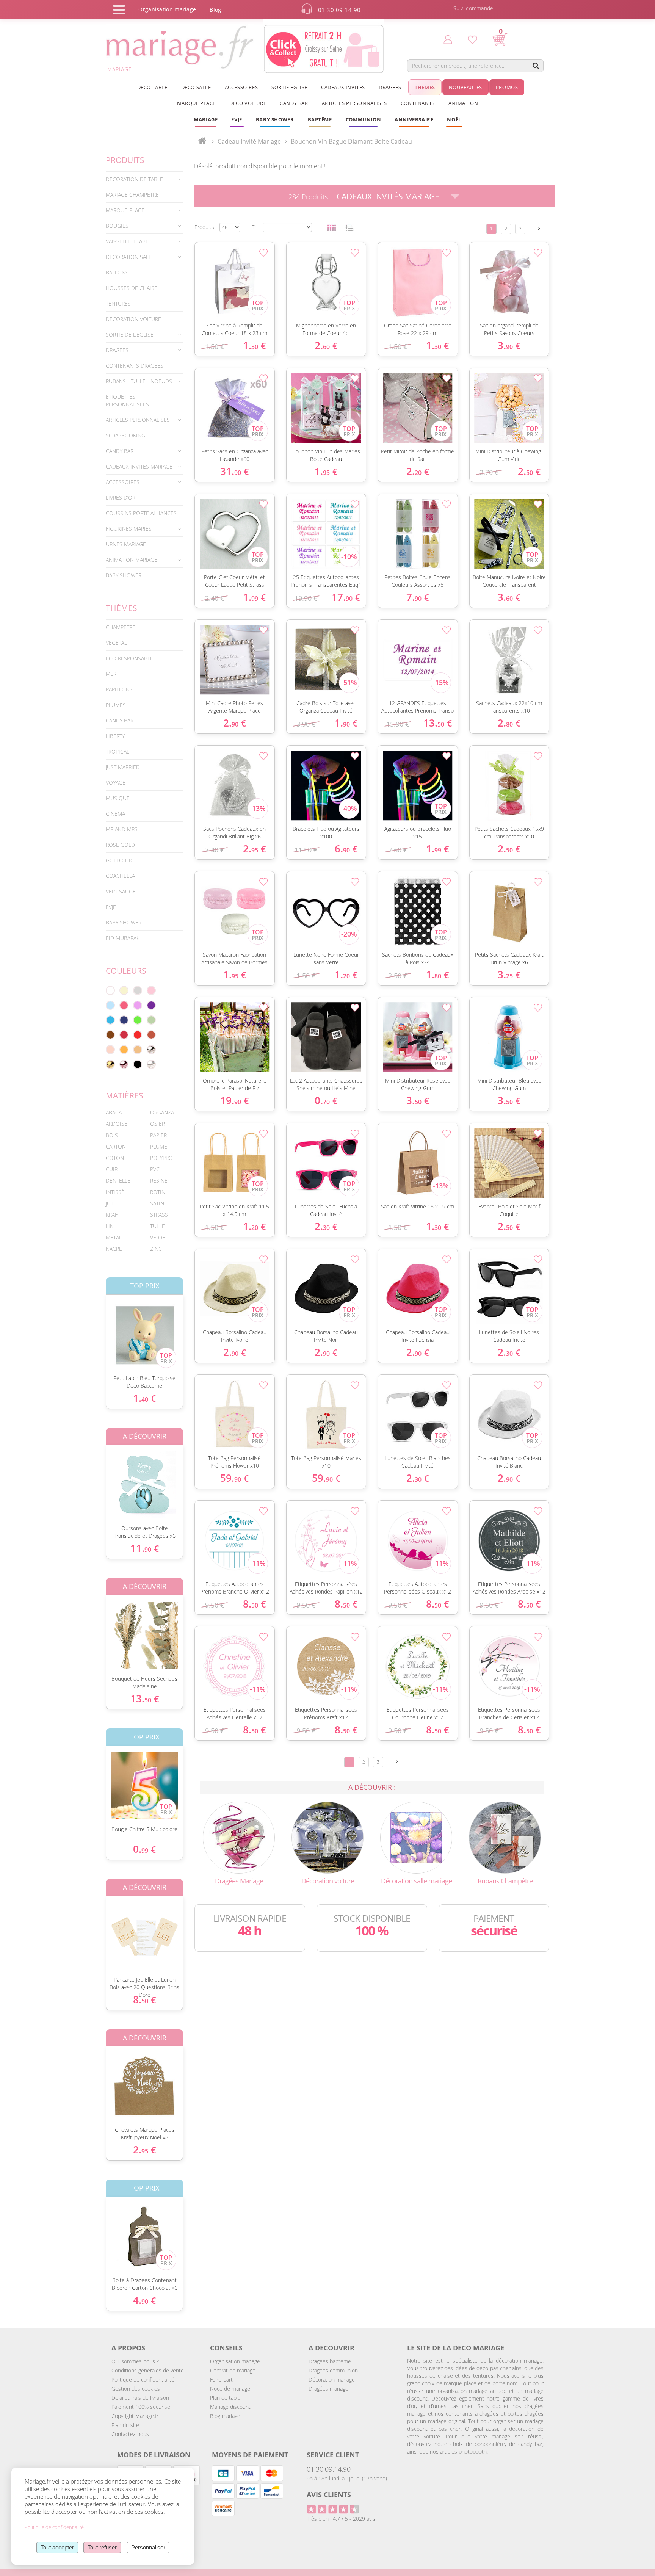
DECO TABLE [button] (152, 87)
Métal (114, 1237)
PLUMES (116, 705)
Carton (116, 1146)
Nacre (114, 1249)
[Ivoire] (124, 990)
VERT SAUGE (121, 891)
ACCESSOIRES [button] (241, 87)
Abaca (114, 1112)
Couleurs (126, 971)
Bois (112, 1135)
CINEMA (115, 814)
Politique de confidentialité (143, 2379)
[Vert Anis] (138, 1020)
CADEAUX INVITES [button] (343, 87)
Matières (125, 1095)
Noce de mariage (230, 2389)
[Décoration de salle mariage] (416, 1837)
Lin (110, 1226)
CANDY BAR (120, 720)
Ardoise (117, 1124)
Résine (159, 1181)
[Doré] (110, 1064)
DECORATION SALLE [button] (130, 257)
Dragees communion (333, 2370)
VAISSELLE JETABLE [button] (128, 241)
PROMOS (507, 87)
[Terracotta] (151, 1035)
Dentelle (118, 1181)
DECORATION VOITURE (133, 319)
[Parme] (138, 1005)
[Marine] (124, 1020)
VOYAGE (116, 783)
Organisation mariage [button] (167, 9)
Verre (158, 1237)
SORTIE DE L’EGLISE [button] (130, 335)
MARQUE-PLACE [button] (125, 210)
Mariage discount (230, 2407)
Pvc (155, 1169)
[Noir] (138, 1064)
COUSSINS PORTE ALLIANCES (141, 513)
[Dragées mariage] (239, 1837)
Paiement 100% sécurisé (141, 2407)
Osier (157, 1124)
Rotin (158, 1192)
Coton (115, 1158)
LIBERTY (115, 736)
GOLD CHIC (120, 860)
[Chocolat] (110, 1035)
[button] (320, 119)
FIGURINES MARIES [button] (129, 529)
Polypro (161, 1158)
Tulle (157, 1226)
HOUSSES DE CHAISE (132, 288)
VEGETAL (116, 643)
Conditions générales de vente (148, 2370)
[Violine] (151, 1005)
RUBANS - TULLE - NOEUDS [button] (139, 381)
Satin (157, 1203)
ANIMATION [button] (463, 103)
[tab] (144, 179)
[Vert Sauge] (151, 1020)
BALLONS (117, 272)
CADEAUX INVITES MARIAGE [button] (139, 466)
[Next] (539, 228)
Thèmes (121, 608)
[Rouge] (138, 1035)
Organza (162, 1112)
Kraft (113, 1215)
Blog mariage (225, 2416)
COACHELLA (120, 876)
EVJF (111, 907)
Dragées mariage (328, 2389)
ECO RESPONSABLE (129, 658)
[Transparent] (151, 1064)
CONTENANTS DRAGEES (135, 366)
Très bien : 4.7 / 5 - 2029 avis (341, 2519)
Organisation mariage (235, 2361)
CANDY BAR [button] (294, 103)
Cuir (112, 1169)
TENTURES (118, 303)
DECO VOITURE (248, 103)
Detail (100, 1328)
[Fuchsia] (124, 1005)
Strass (159, 1215)
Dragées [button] (390, 87)
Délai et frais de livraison (140, 2398)
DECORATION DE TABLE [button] (134, 179)
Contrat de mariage (233, 2370)
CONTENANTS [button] (418, 103)
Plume (159, 1146)
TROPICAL (118, 751)
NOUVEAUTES (465, 87)
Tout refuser (102, 2547)
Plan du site (125, 2425)
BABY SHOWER (124, 575)
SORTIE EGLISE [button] (289, 87)
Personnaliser (148, 2547)
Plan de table (225, 2398)
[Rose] (151, 990)
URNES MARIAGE (126, 544)
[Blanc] (110, 990)
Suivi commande (473, 8)
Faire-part (221, 2379)
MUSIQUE (118, 798)
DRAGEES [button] (117, 350)
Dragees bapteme (330, 2361)
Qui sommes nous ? (135, 2361)
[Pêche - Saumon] (110, 1050)
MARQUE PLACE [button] (196, 103)
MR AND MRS (122, 829)
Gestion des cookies (136, 2389)
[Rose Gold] (124, 1064)
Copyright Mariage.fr (135, 2416)
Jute (111, 1203)
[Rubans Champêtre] (505, 1837)
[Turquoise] (110, 1020)
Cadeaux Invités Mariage (388, 196)
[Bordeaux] (124, 1035)
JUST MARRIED (123, 767)
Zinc (156, 1249)
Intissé (115, 1192)
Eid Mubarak (123, 938)
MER (111, 674)
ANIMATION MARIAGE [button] (132, 560)
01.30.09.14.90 (329, 2469)
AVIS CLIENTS (329, 2495)
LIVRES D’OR (121, 497)
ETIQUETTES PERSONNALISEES (127, 400)
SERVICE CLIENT (333, 2455)
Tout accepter (57, 2547)
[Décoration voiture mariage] (327, 1837)
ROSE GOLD (120, 845)
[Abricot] (124, 1050)
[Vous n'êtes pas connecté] (448, 39)
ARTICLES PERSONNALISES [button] (354, 103)
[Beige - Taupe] (138, 1050)
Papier (158, 1135)
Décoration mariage (332, 2379)
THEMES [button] (425, 87)
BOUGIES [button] (117, 226)
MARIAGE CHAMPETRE (132, 195)
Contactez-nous (130, 2434)
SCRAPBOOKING (125, 435)
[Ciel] (110, 1005)
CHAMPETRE (121, 627)
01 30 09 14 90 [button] (339, 10)
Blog (215, 10)
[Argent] (151, 1050)
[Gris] (138, 990)
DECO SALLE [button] (196, 87)
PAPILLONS (119, 689)
